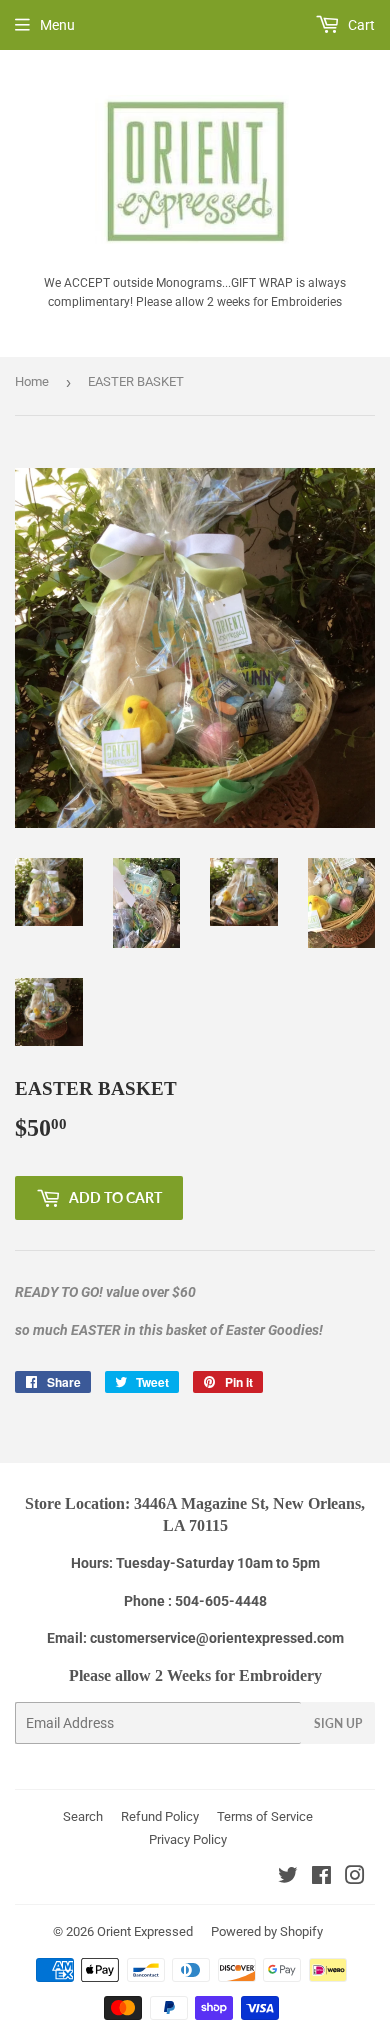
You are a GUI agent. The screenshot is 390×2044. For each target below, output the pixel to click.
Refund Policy (160, 1816)
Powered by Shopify (267, 1931)
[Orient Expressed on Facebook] (321, 1878)
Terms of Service (265, 1816)
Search (83, 1816)
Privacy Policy (188, 1839)
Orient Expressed (145, 1931)
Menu (57, 25)
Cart (360, 25)
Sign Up (338, 1723)
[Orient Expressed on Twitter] (288, 1878)
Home (32, 381)
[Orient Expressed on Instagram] (355, 1878)
